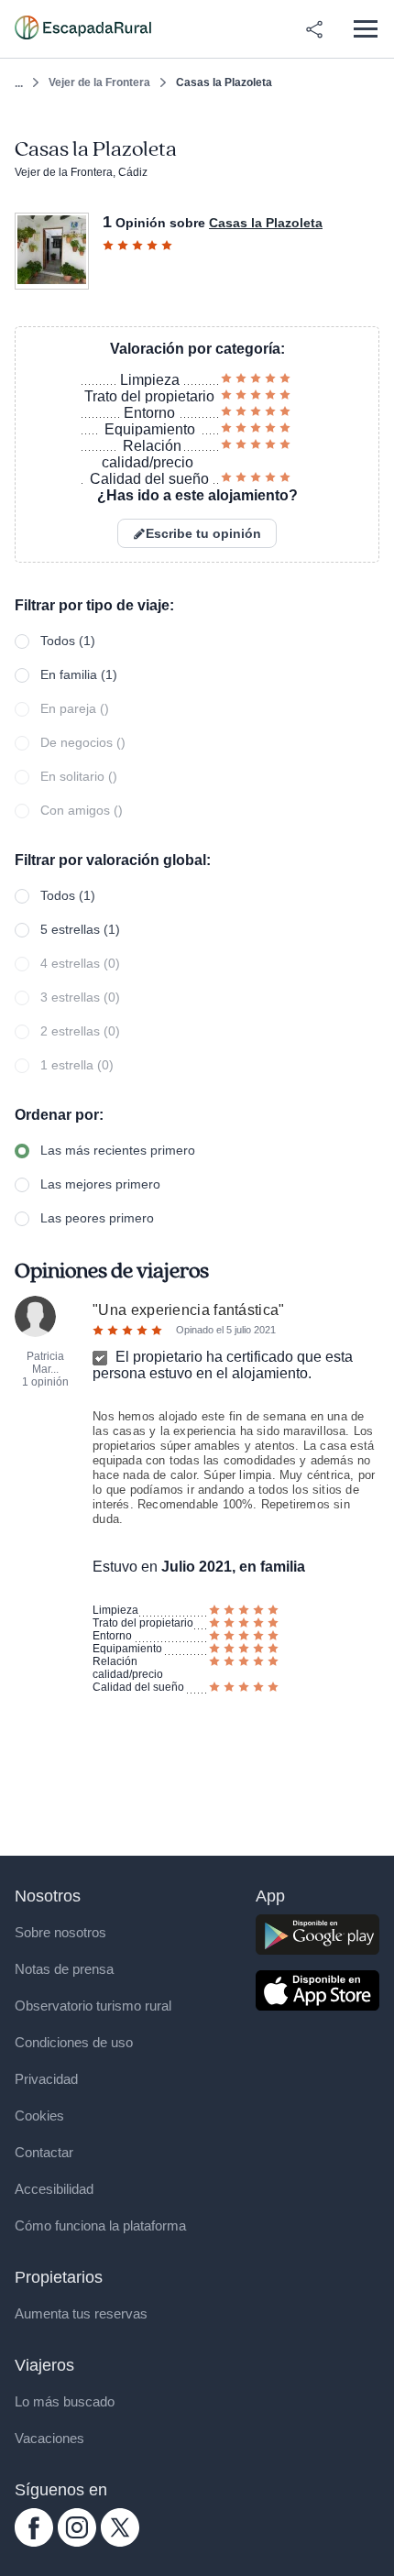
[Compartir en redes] (314, 29)
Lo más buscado (65, 2401)
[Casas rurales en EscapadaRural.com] (83, 29)
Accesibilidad (54, 2189)
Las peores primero (97, 1218)
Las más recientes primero (118, 1150)
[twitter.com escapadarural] (120, 2542)
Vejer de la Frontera (99, 82)
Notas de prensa (64, 1969)
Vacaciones (49, 2438)
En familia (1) (79, 674)
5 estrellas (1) (80, 929)
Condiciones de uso (74, 2042)
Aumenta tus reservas (81, 2313)
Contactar (44, 2152)
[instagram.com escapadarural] (77, 2542)
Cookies (39, 2116)
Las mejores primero (100, 1184)
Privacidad (46, 2079)
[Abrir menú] (365, 29)
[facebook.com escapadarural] (34, 2542)
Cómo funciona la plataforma (100, 2225)
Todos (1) (68, 641)
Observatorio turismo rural (93, 2006)
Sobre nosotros (60, 1932)
